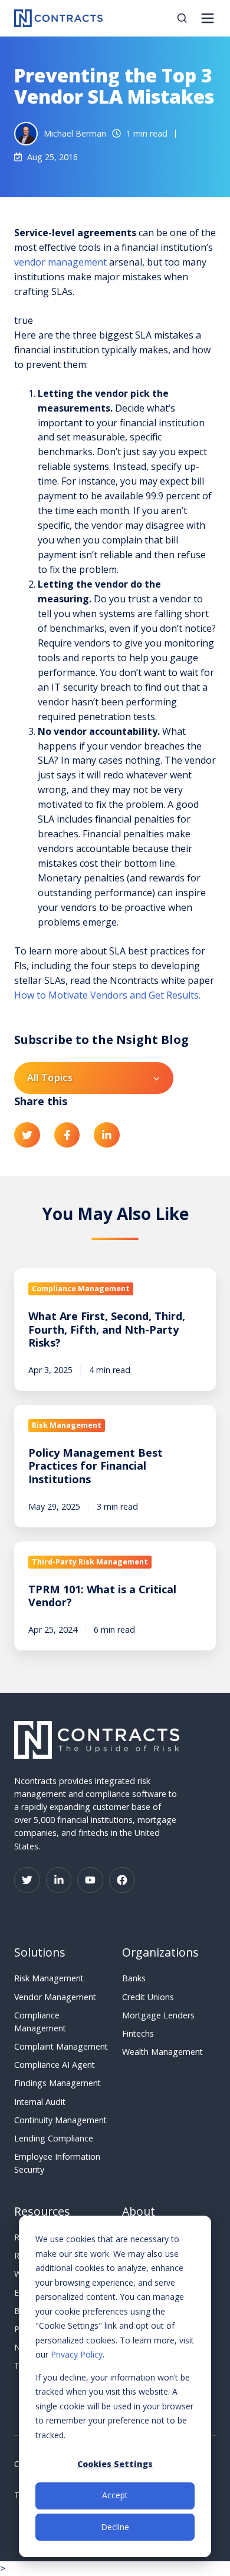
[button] (182, 18)
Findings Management (57, 2083)
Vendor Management (55, 1997)
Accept (115, 2495)
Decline (115, 2527)
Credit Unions (148, 1997)
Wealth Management (162, 2052)
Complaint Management (61, 2046)
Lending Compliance (54, 2138)
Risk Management (49, 1978)
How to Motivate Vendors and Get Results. (107, 995)
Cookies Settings (115, 2464)
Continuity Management (60, 2120)
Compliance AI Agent (55, 2065)
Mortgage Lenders (158, 2015)
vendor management (60, 262)
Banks (134, 1978)
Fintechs (138, 2033)
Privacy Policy (77, 2354)
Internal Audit (40, 2102)
